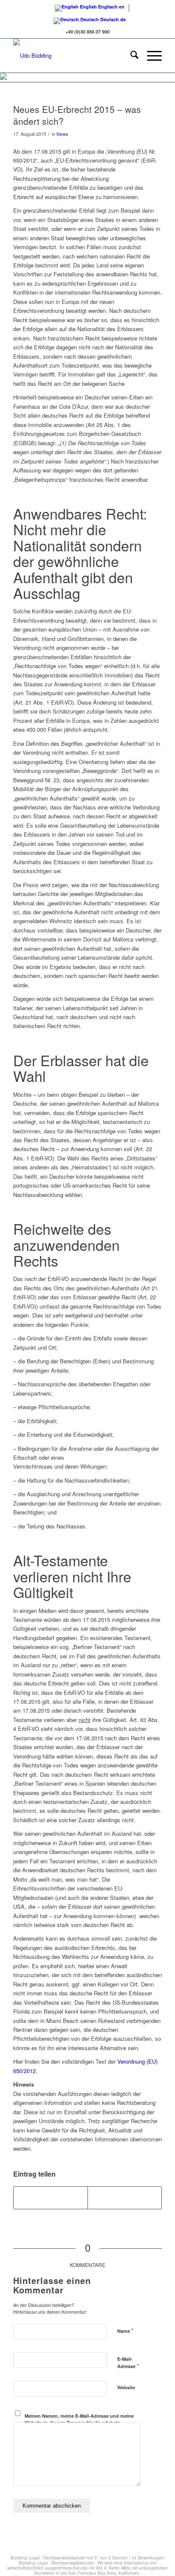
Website (126, 2387)
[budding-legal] (73, 56)
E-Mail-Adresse (128, 2363)
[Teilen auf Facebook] (51, 2198)
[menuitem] (130, 56)
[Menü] (150, 56)
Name (125, 2330)
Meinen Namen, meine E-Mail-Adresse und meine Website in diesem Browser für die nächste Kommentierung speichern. (79, 2423)
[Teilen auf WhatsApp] (125, 2198)
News (62, 134)
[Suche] (130, 56)
